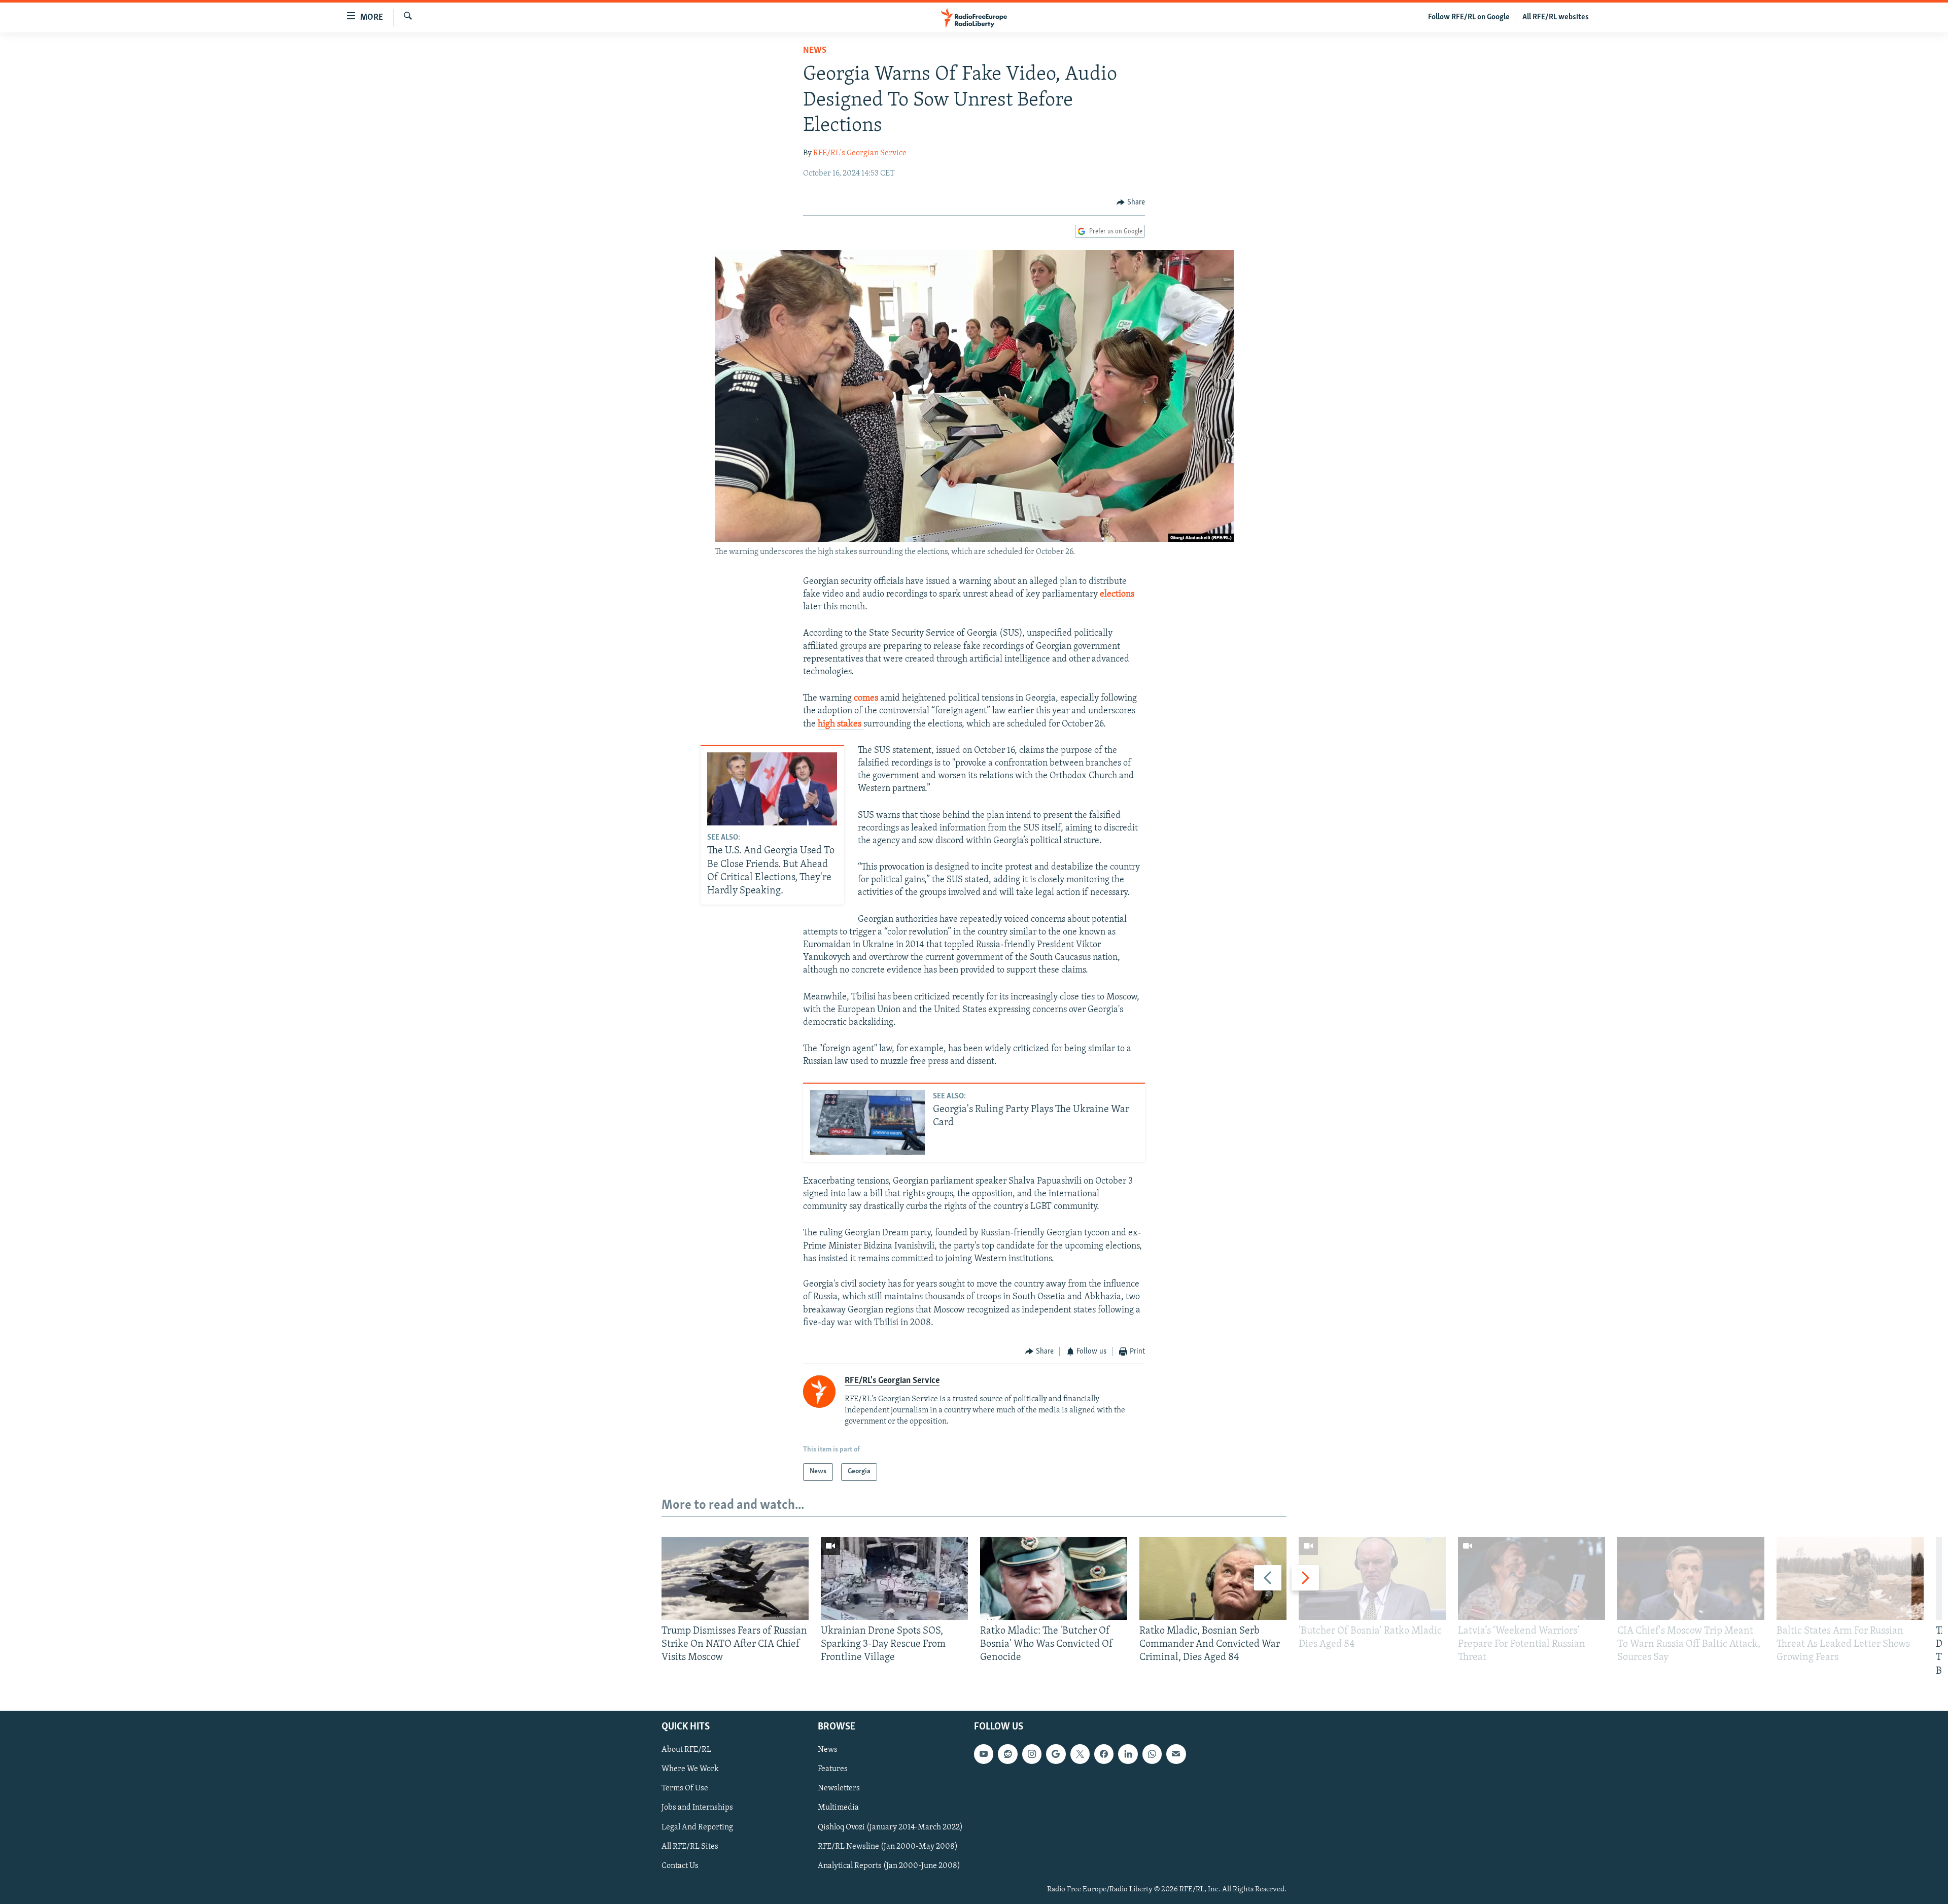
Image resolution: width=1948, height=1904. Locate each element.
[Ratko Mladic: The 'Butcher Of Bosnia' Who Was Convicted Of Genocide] (1054, 1579)
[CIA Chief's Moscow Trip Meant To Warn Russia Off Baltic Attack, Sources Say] (1691, 1579)
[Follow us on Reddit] (1007, 1754)
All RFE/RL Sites (690, 1846)
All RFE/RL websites (1556, 17)
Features (833, 1769)
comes (866, 699)
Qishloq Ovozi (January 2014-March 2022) (890, 1827)
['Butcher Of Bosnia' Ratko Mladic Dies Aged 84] (1372, 1579)
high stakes (841, 724)
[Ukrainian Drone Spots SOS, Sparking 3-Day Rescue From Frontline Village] (894, 1579)
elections (1117, 595)
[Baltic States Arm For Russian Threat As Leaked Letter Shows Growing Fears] (1850, 1579)
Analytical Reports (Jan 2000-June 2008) (889, 1865)
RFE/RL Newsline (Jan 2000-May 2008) (888, 1846)
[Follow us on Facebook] (1104, 1754)
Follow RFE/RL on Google (1469, 17)
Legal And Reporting (697, 1827)
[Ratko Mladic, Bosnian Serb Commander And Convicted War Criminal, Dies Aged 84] (1213, 1579)
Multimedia (838, 1808)
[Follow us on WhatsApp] (1152, 1754)
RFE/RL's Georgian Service (860, 153)
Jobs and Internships (697, 1808)
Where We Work (690, 1769)
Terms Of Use (685, 1788)
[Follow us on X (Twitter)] (1080, 1754)
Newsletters (839, 1788)
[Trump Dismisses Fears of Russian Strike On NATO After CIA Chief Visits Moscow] (735, 1579)
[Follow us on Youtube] (984, 1754)
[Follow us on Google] (1056, 1754)
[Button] (1131, 202)
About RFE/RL (686, 1750)
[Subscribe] (1176, 1754)
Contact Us (680, 1865)
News (815, 51)
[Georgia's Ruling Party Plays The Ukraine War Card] (867, 1122)
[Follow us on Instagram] (1032, 1754)
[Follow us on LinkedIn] (1128, 1754)
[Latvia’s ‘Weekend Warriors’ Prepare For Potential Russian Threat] (1532, 1579)
